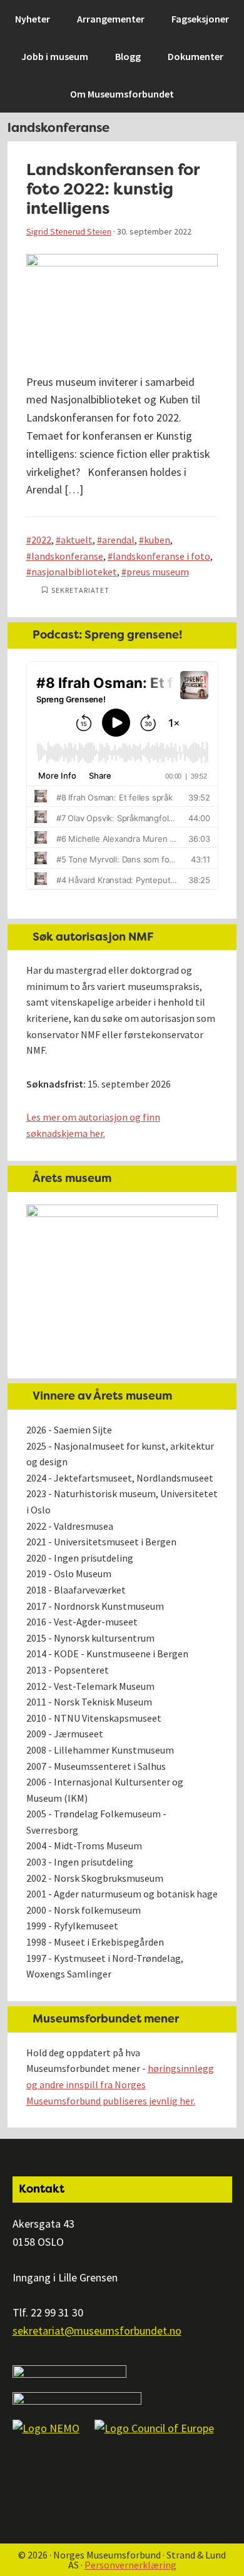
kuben (157, 540)
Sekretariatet (80, 590)
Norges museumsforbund (78, 16)
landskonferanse (67, 556)
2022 (41, 540)
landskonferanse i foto (161, 556)
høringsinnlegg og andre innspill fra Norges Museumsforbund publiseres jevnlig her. (120, 2084)
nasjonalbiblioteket (74, 572)
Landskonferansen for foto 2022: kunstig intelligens (113, 189)
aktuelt (77, 540)
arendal (118, 540)
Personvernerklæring (130, 2565)
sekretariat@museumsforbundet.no (97, 2331)
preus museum (158, 572)
